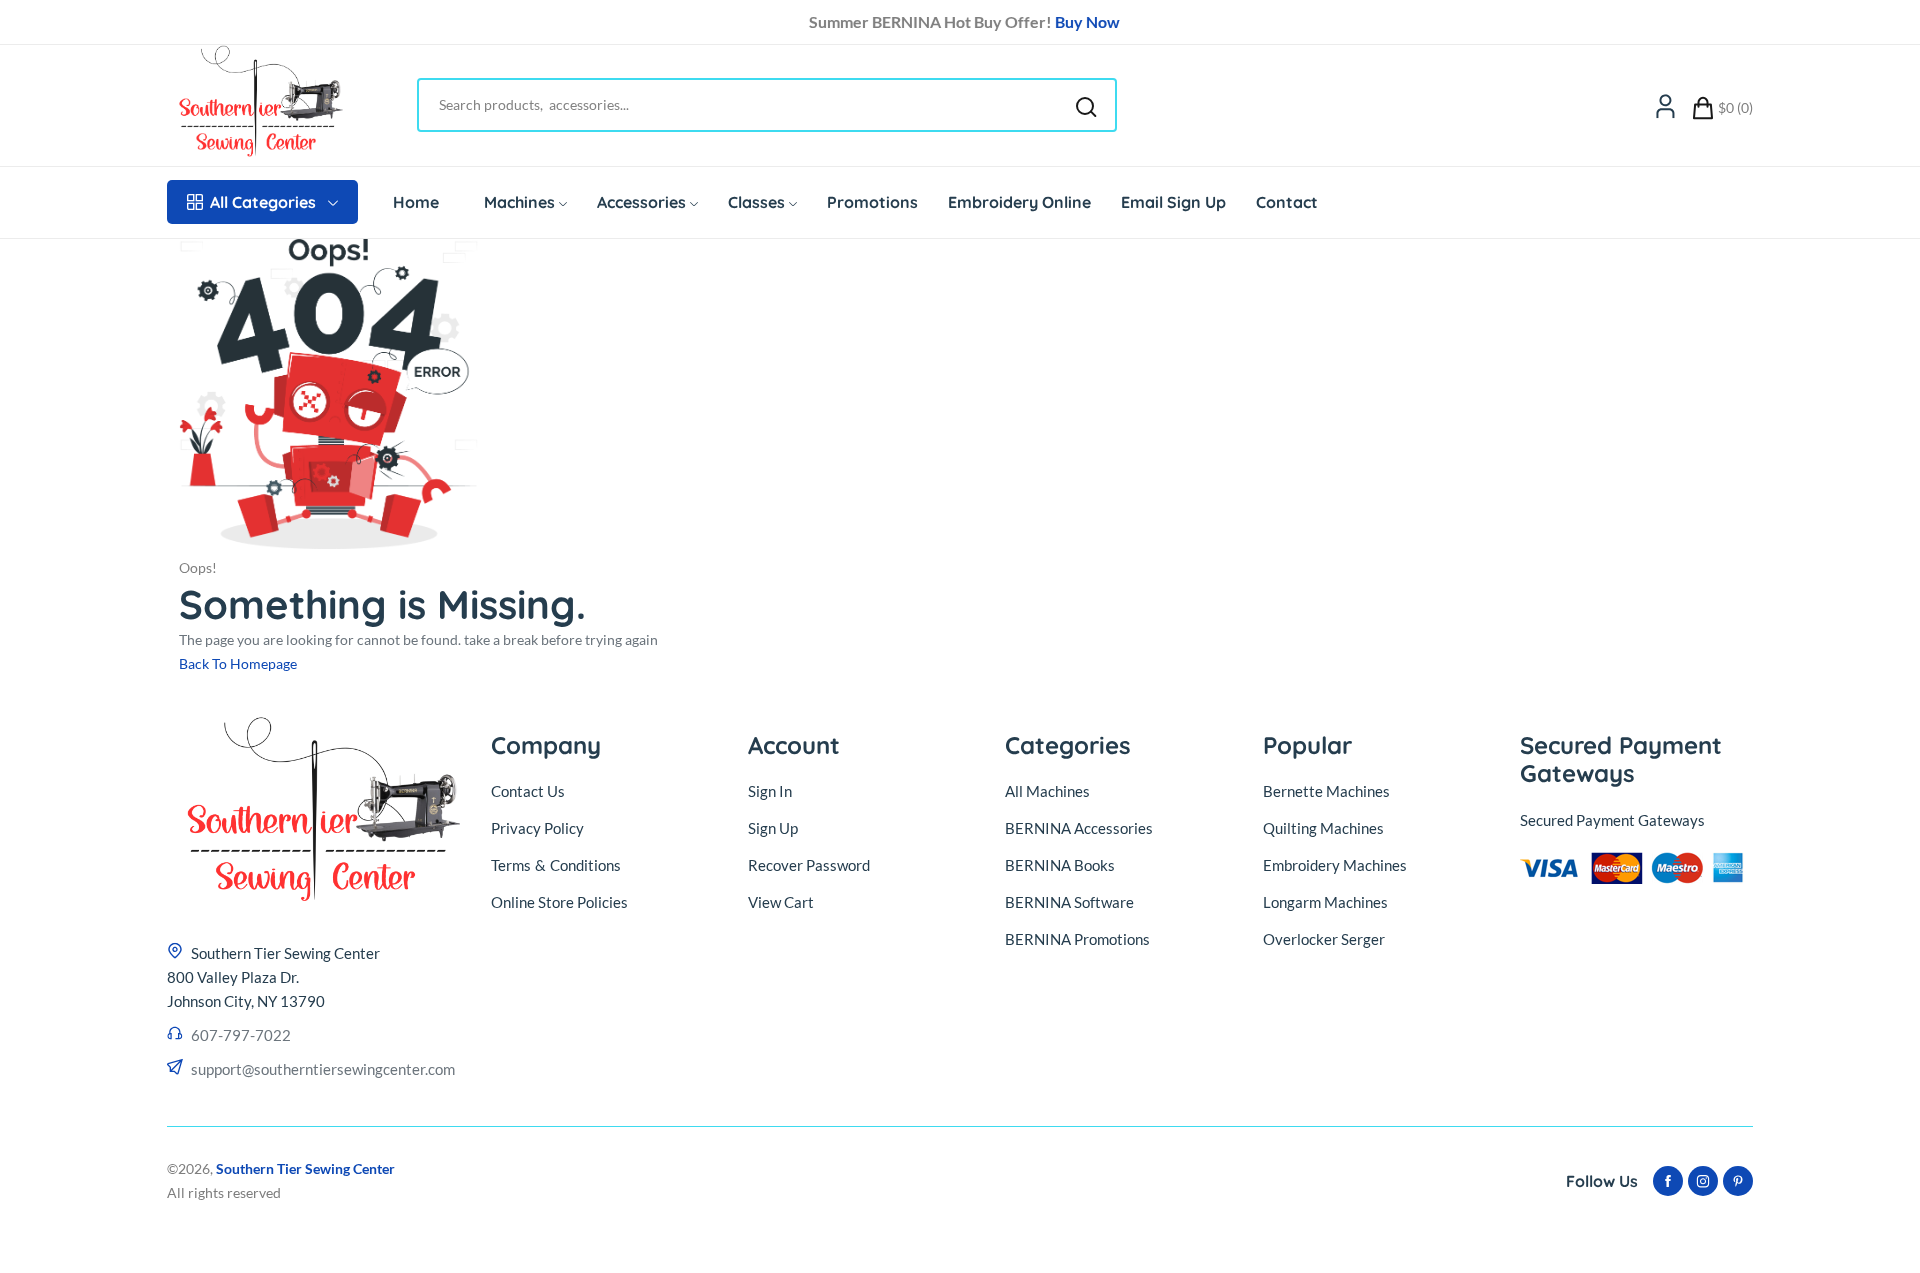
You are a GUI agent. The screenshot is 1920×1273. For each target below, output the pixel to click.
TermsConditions (556, 865)
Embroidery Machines (1335, 865)
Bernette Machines (1326, 791)
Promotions (872, 202)
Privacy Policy (537, 828)
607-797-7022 (241, 1035)
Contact (1287, 202)
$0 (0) (1735, 107)
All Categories (263, 202)
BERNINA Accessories (1079, 828)
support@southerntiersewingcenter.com (323, 1069)
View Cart (781, 902)
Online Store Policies (559, 902)
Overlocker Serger (1324, 939)
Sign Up (773, 828)
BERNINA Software (1069, 902)
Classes (756, 202)
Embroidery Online (1019, 202)
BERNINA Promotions (1077, 939)
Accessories (641, 202)
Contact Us (528, 791)
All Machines (1047, 791)
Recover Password (809, 865)
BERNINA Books (1060, 865)
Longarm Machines (1325, 902)
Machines (519, 202)
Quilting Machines (1323, 828)
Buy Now (1083, 21)
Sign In (770, 791)
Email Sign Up (1173, 202)
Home (416, 202)
